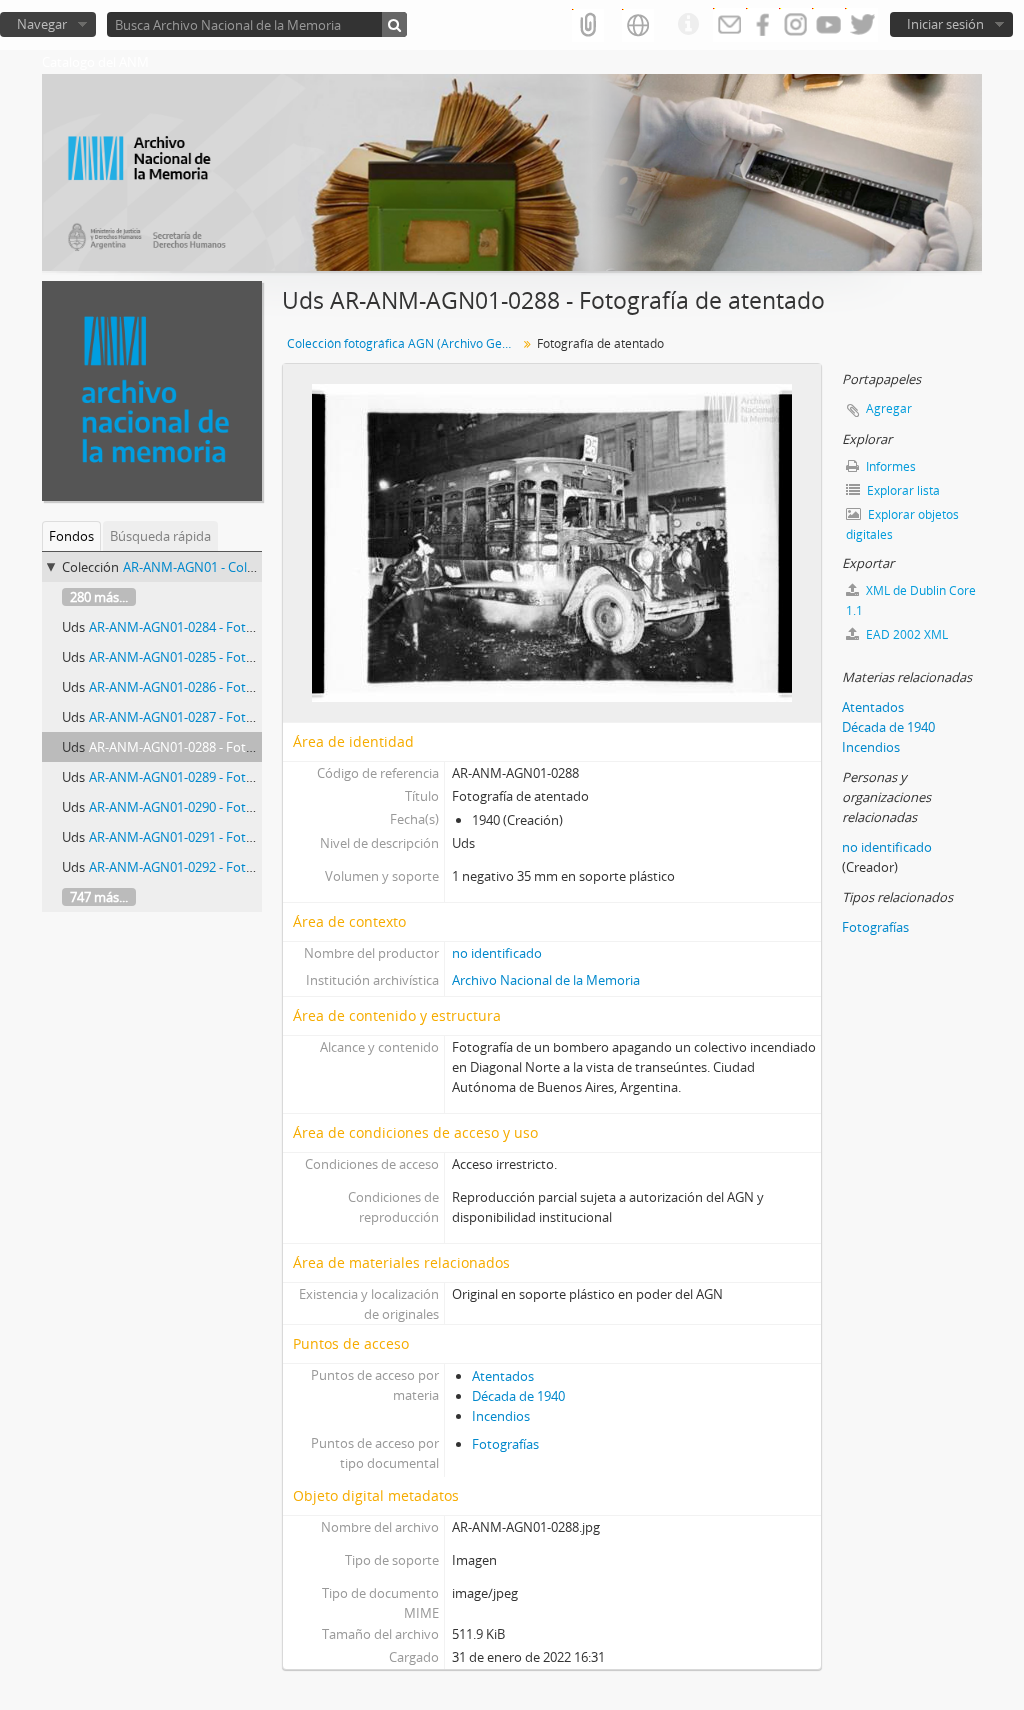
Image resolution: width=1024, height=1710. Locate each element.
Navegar (42, 24)
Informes (889, 466)
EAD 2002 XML (905, 634)
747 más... (99, 897)
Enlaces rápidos (688, 25)
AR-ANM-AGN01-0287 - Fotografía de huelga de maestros (257, 717)
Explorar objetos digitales (902, 524)
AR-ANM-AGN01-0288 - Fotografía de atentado (226, 747)
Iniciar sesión (945, 24)
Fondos (71, 536)
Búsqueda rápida (160, 536)
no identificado (497, 953)
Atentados (503, 1376)
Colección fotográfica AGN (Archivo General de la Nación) (404, 343)
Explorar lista (902, 490)
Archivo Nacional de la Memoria (546, 980)
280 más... (99, 597)
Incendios (501, 1416)
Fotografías (505, 1444)
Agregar (889, 408)
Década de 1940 (518, 1396)
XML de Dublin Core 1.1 (911, 600)
